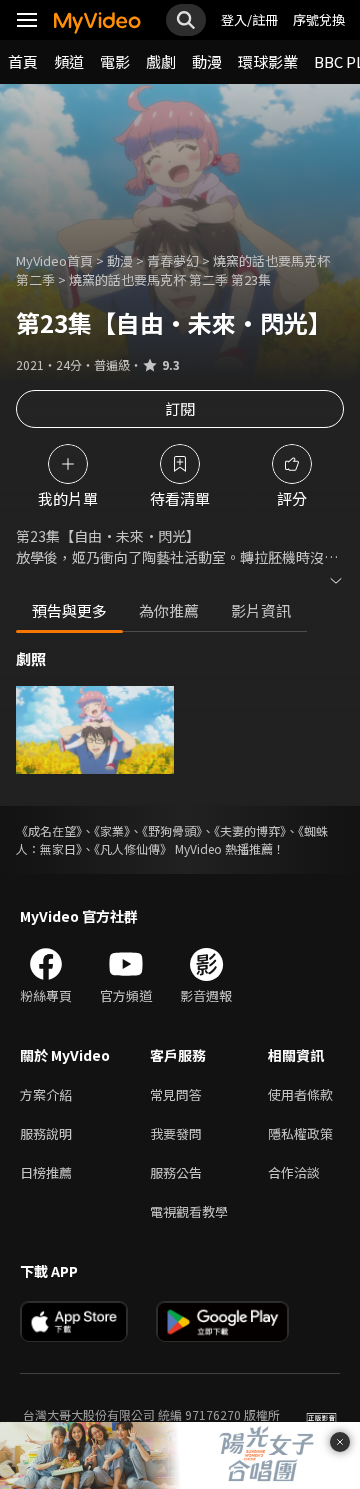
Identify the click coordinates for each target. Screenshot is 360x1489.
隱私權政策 (300, 1133)
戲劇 (161, 61)
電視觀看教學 (189, 1211)
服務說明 (46, 1133)
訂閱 (180, 408)
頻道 (69, 61)
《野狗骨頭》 (172, 830)
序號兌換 (319, 19)
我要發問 (176, 1133)
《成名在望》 (49, 830)
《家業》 (112, 830)
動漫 (207, 61)
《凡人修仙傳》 (133, 848)
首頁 (23, 61)
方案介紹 (46, 1094)
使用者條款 (300, 1094)
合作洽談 (294, 1172)
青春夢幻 (173, 260)
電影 (115, 61)
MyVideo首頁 (54, 260)
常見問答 (176, 1094)
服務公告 (176, 1172)
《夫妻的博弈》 (250, 830)
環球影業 (268, 61)
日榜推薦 (46, 1172)
